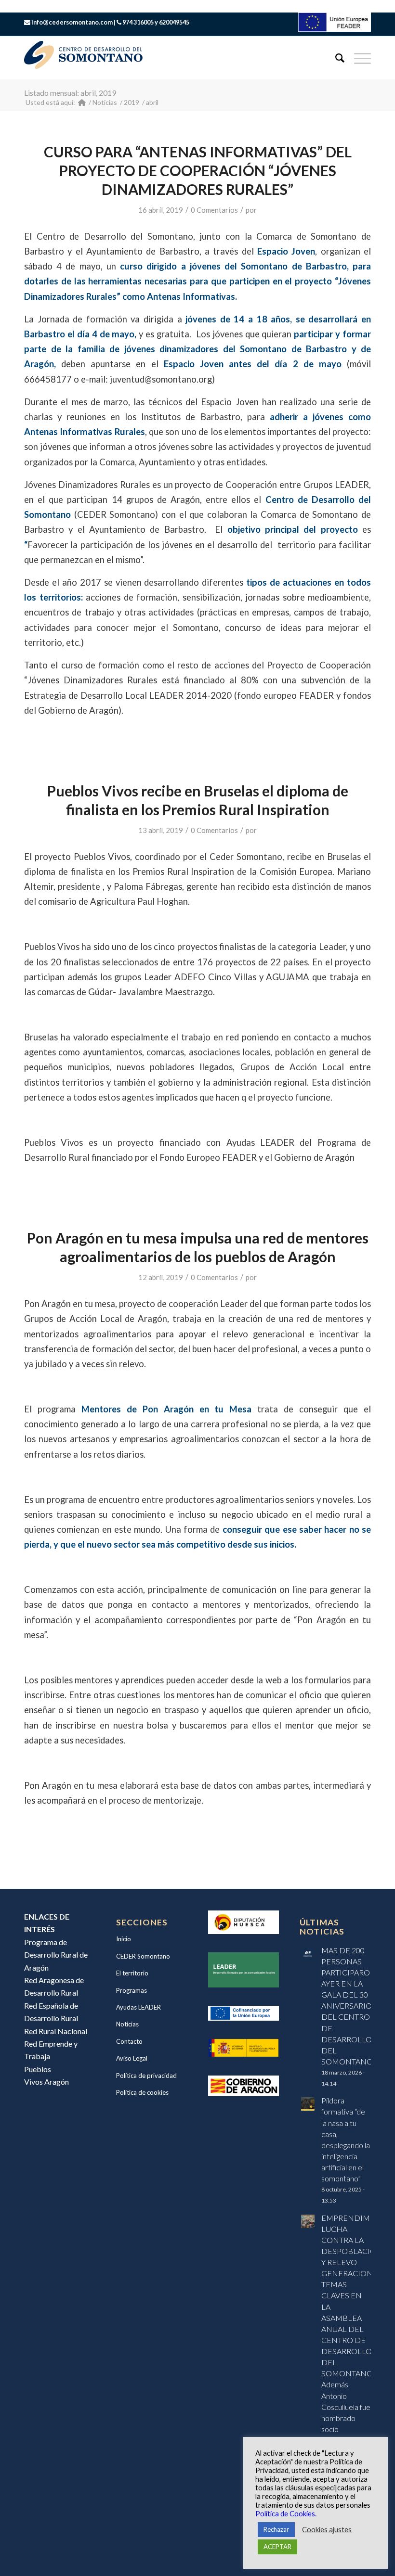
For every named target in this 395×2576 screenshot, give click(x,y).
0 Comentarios (214, 210)
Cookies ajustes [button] (327, 2530)
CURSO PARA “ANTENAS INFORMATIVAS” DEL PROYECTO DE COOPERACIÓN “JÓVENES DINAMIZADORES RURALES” (198, 170)
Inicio (124, 1939)
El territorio (132, 1973)
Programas (132, 1990)
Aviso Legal (132, 2058)
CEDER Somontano (143, 1956)
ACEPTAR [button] (277, 2547)
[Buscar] (335, 58)
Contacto (129, 2041)
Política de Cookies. (286, 2514)
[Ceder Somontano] (82, 102)
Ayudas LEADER (138, 2007)
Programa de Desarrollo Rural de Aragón (56, 1955)
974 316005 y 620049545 (156, 22)
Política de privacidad (146, 2076)
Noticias (127, 2024)
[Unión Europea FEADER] (335, 29)
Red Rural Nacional (56, 2031)
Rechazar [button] (276, 2529)
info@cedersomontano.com (72, 22)
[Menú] (358, 58)
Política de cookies (142, 2092)
